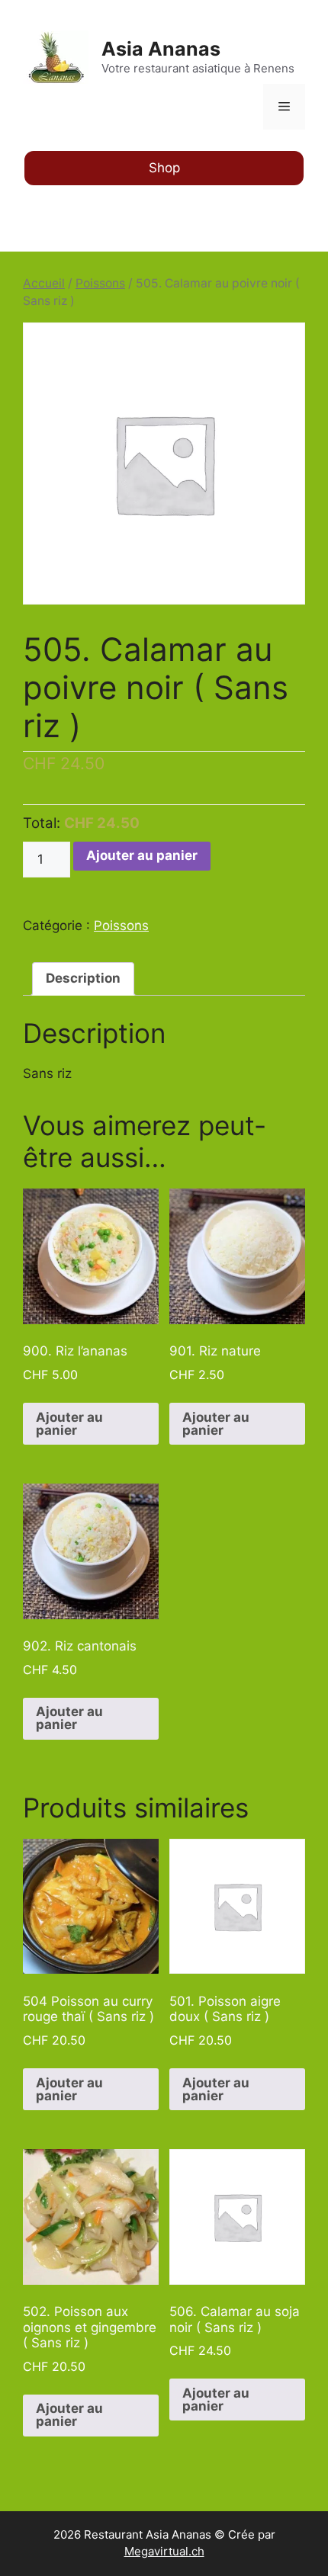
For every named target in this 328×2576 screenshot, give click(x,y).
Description (83, 978)
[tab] (83, 979)
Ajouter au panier (142, 855)
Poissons (100, 283)
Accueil (44, 283)
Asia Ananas (161, 49)
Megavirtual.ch (164, 2551)
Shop (164, 168)
